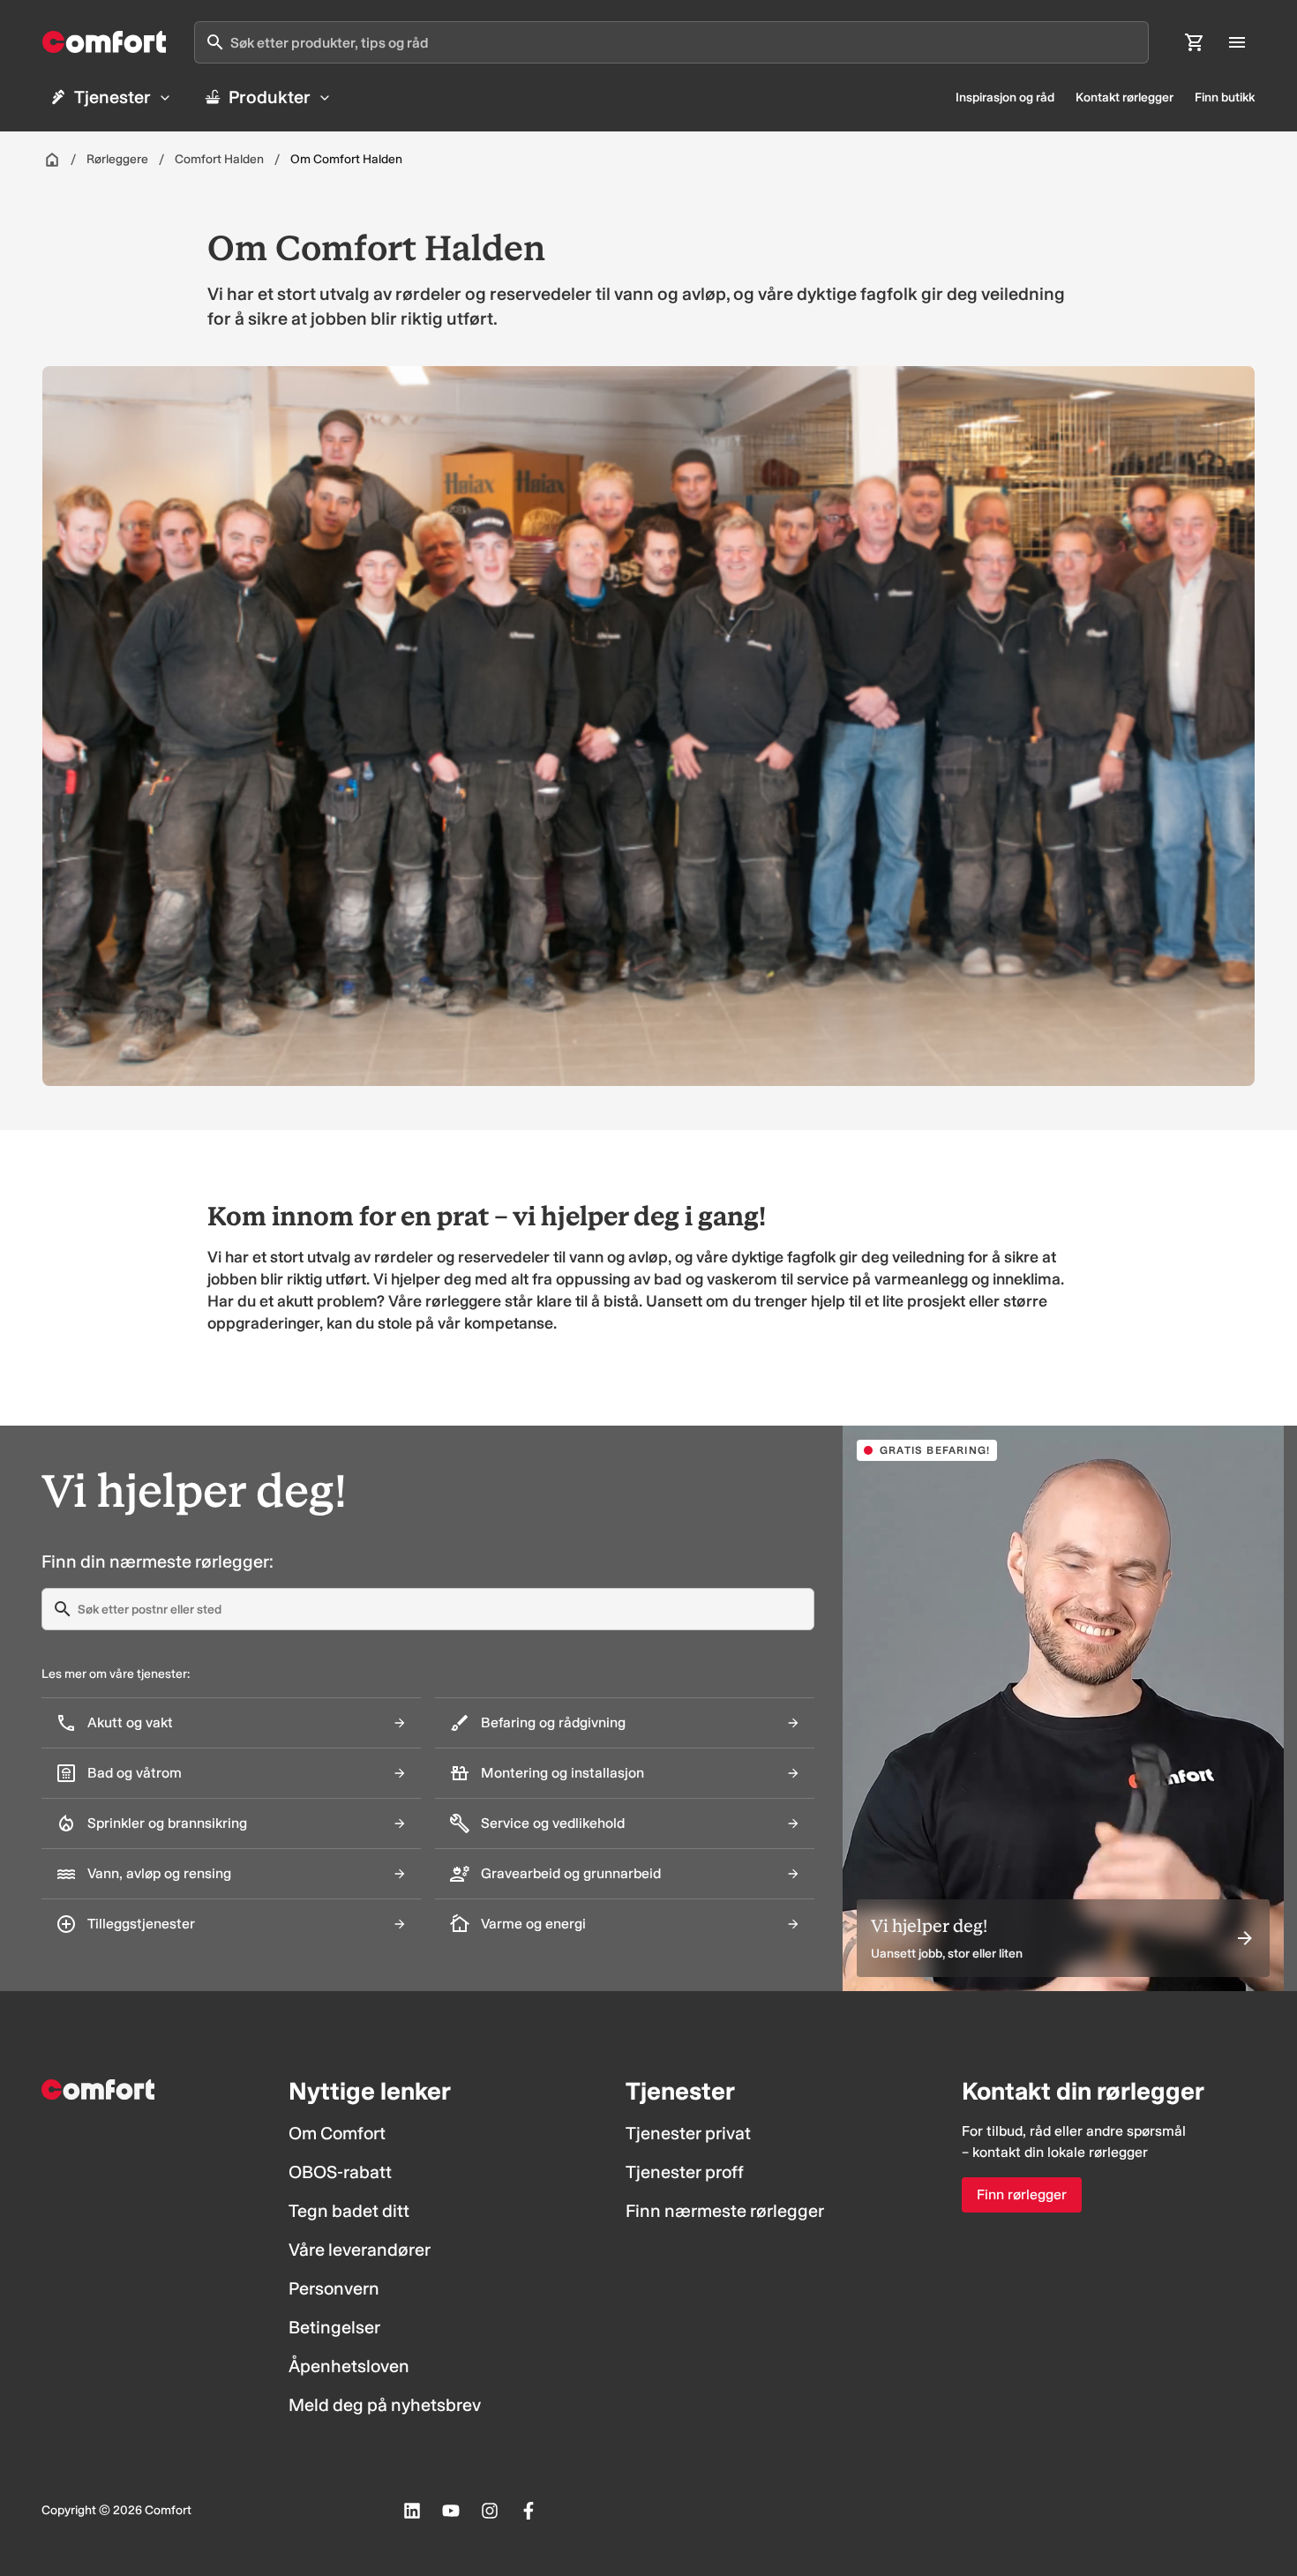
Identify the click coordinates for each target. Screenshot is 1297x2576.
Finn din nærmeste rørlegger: (157, 1561)
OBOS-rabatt (340, 2172)
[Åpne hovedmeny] (1237, 42)
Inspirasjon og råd (1005, 97)
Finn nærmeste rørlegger (725, 2211)
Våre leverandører (360, 2250)
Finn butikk (1225, 97)
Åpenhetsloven (349, 2366)
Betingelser (334, 2327)
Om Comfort (337, 2133)
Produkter (270, 97)
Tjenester (112, 97)
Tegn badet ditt (349, 2211)
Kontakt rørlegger (1125, 97)
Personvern (334, 2288)
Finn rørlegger (1022, 2194)
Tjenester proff (685, 2172)
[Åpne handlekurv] (1195, 42)
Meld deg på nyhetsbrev (385, 2405)
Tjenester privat (688, 2133)
